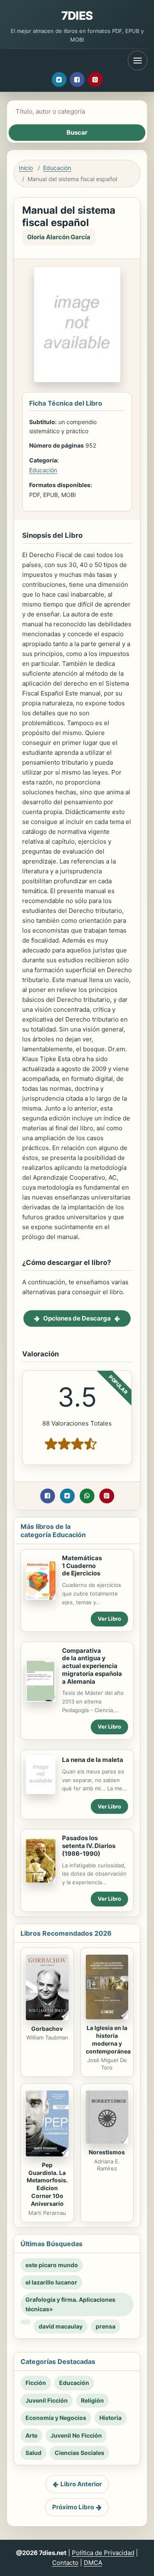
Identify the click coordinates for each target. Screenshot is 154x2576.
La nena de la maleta (93, 1760)
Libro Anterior (81, 2484)
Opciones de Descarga (77, 1318)
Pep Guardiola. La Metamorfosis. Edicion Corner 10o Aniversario (47, 2184)
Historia (110, 2418)
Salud (33, 2453)
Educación (57, 168)
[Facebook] (77, 79)
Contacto (65, 2563)
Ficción (36, 2383)
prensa (106, 2326)
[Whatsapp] (87, 1496)
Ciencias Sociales (79, 2453)
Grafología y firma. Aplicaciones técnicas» (70, 2304)
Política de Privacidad (103, 2553)
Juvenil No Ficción (76, 2435)
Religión (92, 2400)
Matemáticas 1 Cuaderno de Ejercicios (82, 1566)
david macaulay (61, 2326)
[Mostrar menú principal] (138, 61)
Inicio (26, 168)
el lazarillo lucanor (51, 2282)
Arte (31, 2435)
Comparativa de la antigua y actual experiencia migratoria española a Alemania (92, 1666)
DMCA (93, 2563)
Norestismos (107, 2152)
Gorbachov (47, 2029)
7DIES (77, 16)
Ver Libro (109, 1619)
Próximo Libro (73, 2507)
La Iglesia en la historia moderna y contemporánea (108, 2039)
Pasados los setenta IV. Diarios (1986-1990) (89, 1846)
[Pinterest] (95, 79)
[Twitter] (59, 79)
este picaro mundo (52, 2265)
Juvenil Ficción (47, 2400)
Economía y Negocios (56, 2418)
